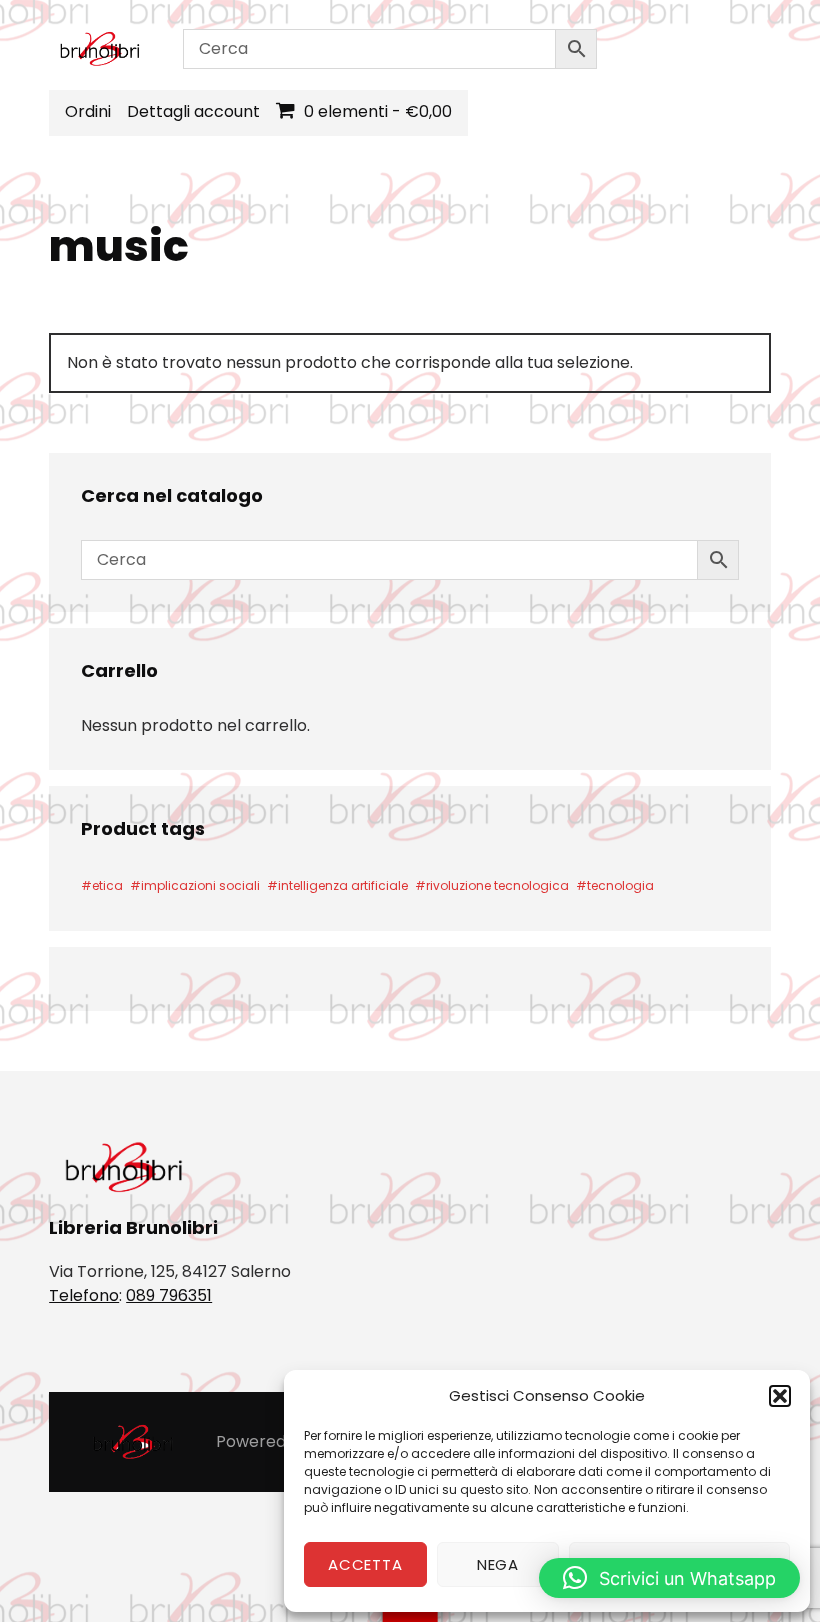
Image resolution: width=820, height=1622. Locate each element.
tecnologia (620, 885)
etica (107, 885)
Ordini (88, 111)
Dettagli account (193, 111)
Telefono (84, 1295)
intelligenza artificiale (343, 885)
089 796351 (169, 1295)
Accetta (365, 1564)
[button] (780, 1396)
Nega (498, 1564)
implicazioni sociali (200, 885)
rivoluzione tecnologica (497, 885)
